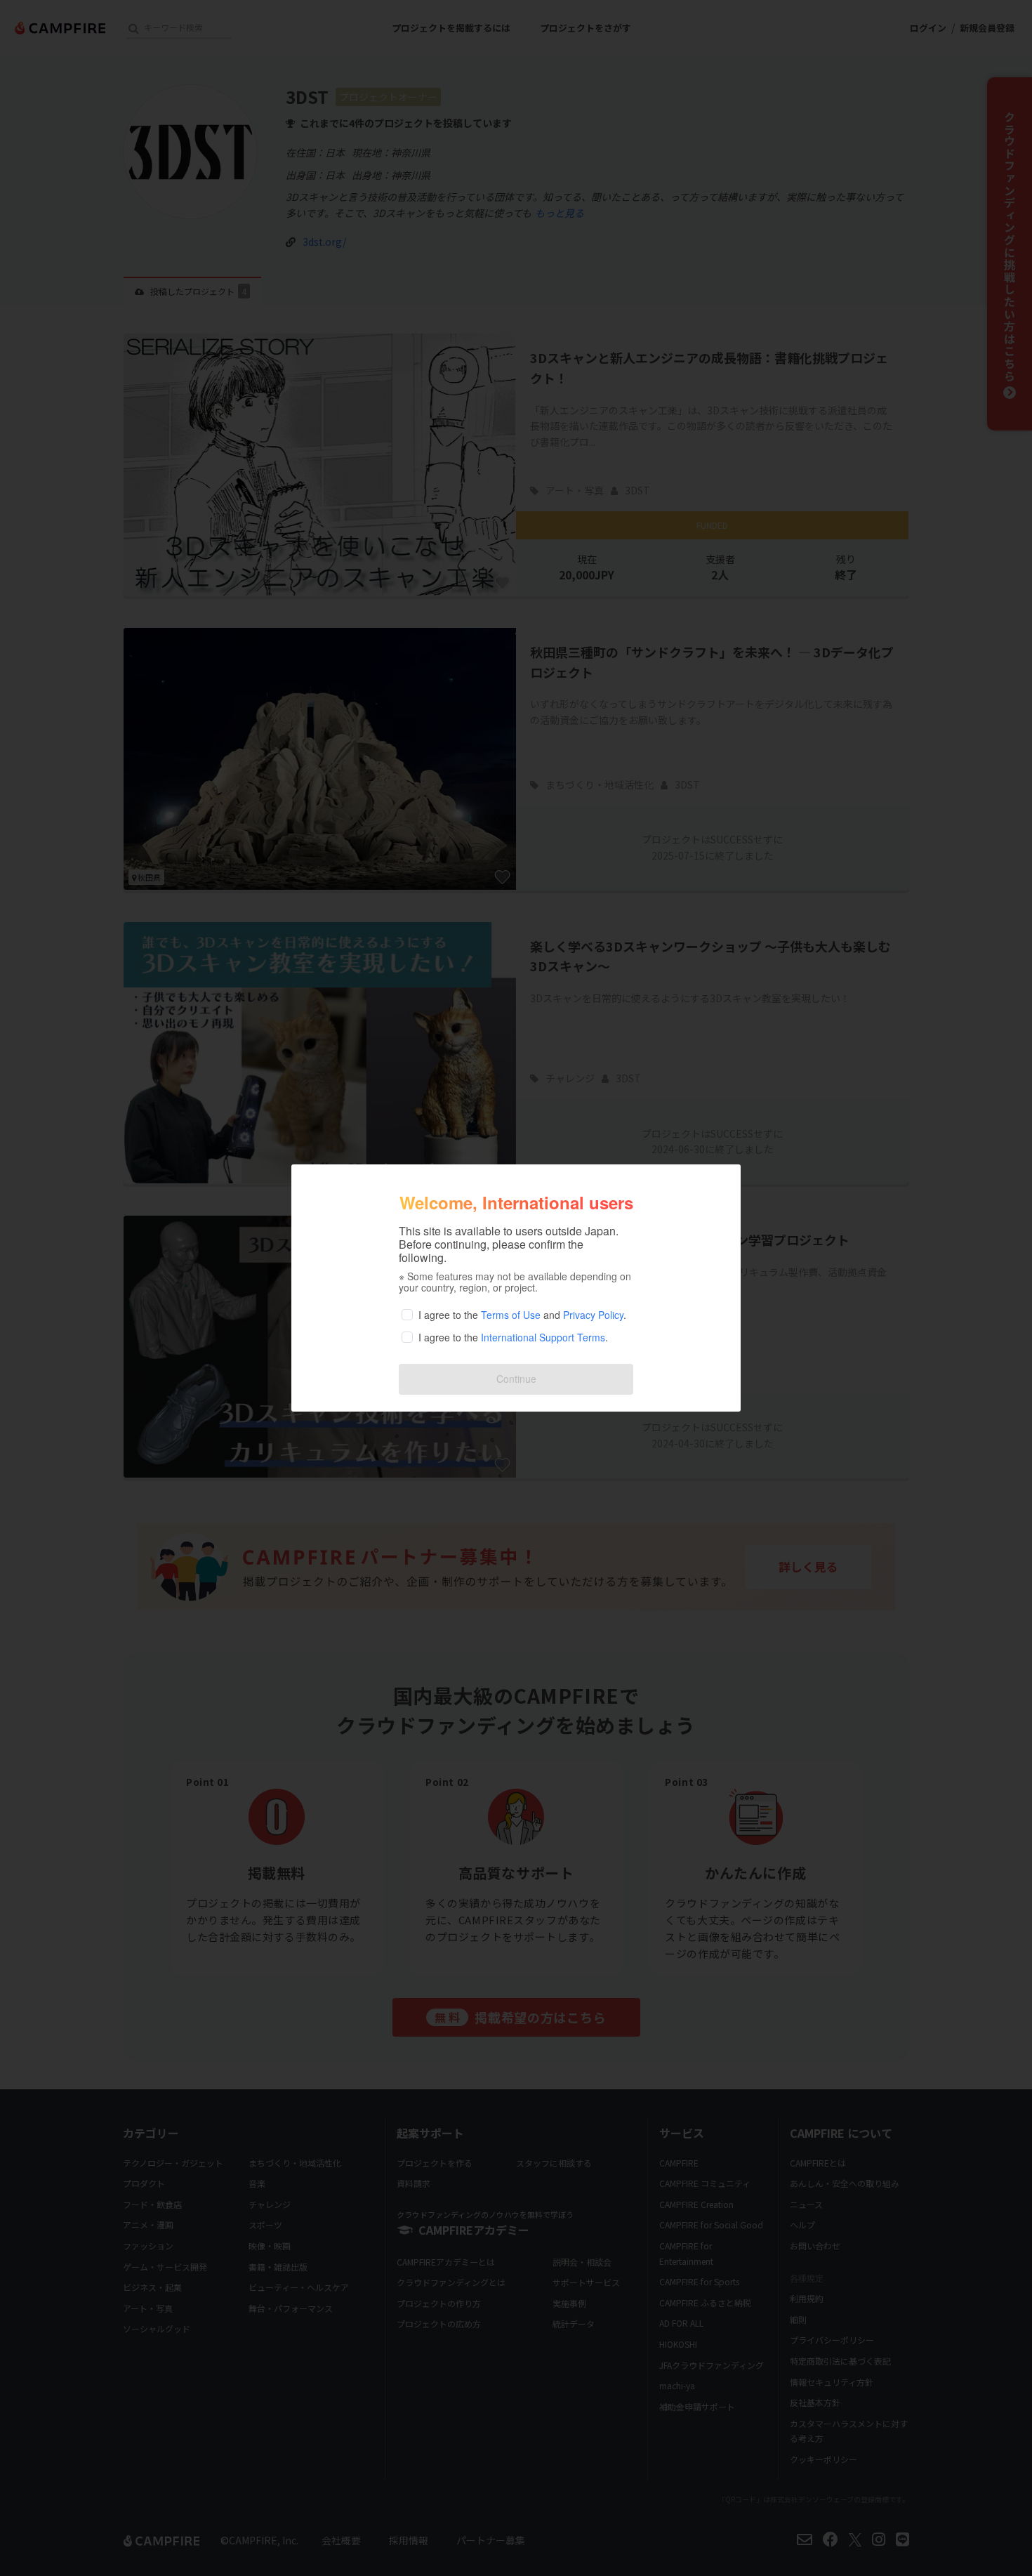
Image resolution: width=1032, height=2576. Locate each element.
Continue (516, 1379)
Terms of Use (511, 1315)
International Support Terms (543, 1337)
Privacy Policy (593, 1315)
